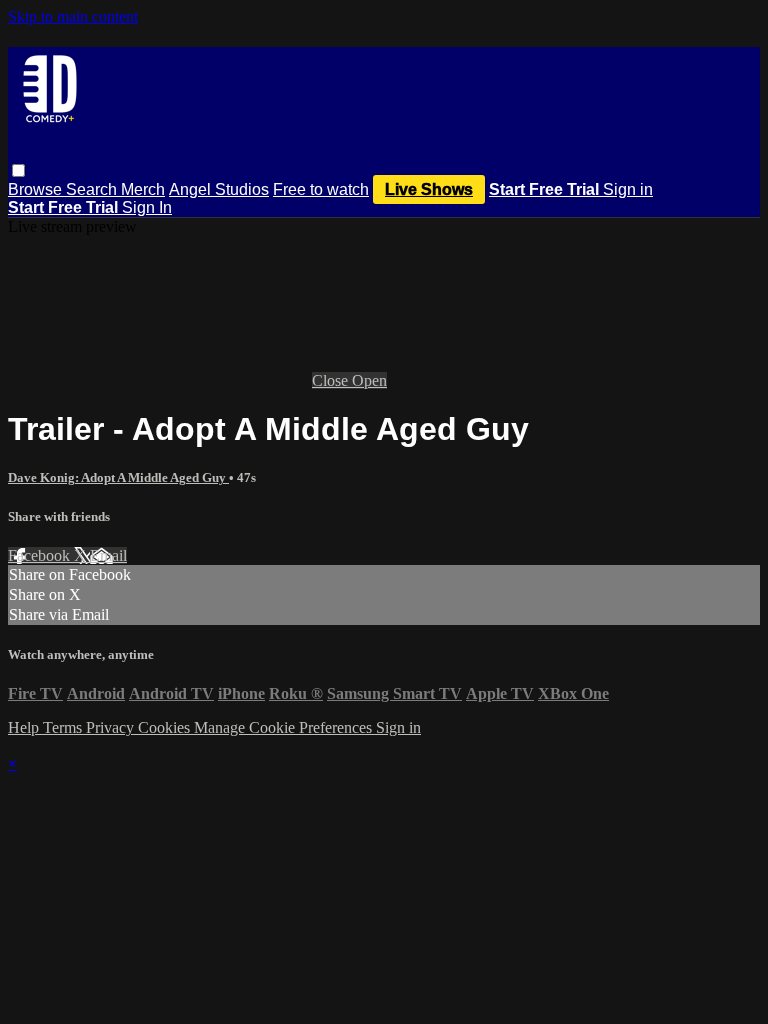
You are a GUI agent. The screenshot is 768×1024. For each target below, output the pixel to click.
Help (25, 727)
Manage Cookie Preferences (285, 727)
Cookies (166, 727)
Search (93, 189)
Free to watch (321, 189)
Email (108, 555)
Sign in (628, 189)
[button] (18, 170)
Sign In (147, 207)
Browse (37, 189)
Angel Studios (219, 189)
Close (332, 380)
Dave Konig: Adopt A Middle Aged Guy (118, 477)
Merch (143, 189)
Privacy (112, 727)
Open (369, 380)
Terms (64, 727)
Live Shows (429, 189)
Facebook (41, 555)
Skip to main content (73, 16)
